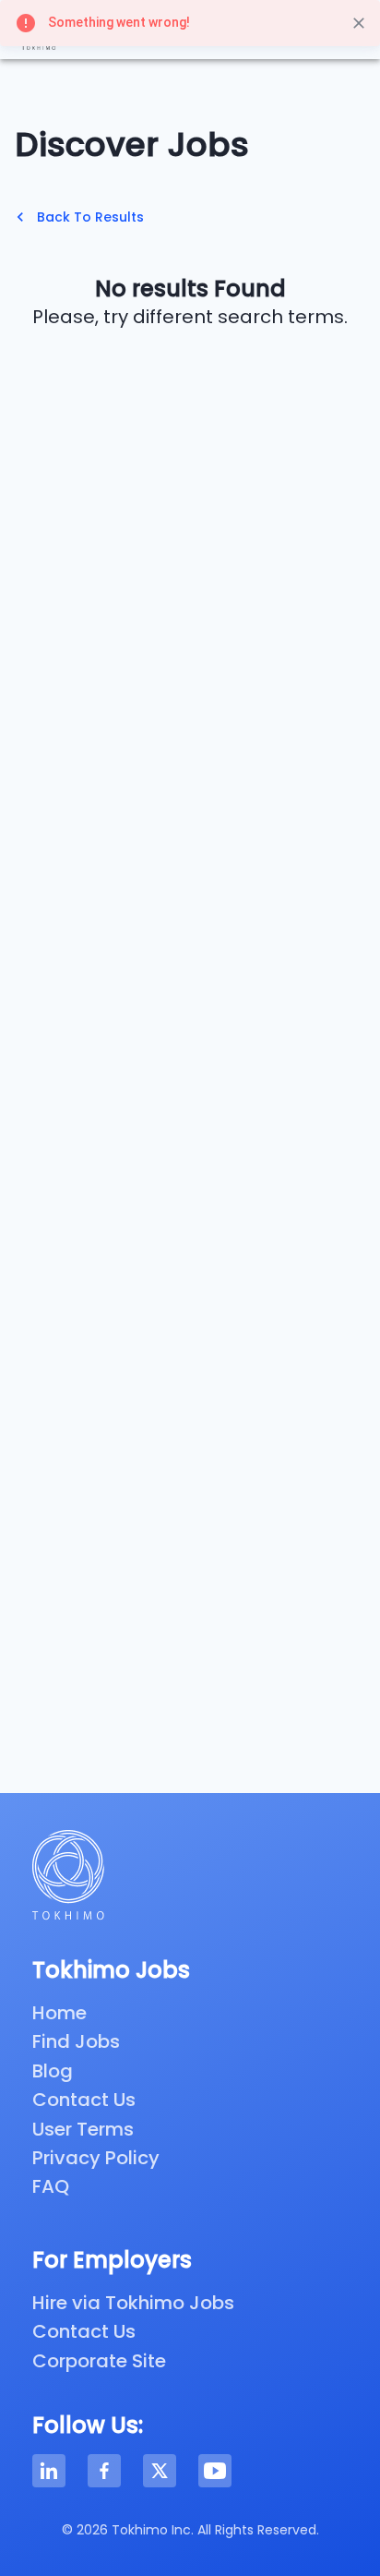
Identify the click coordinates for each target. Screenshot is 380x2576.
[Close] (359, 23)
